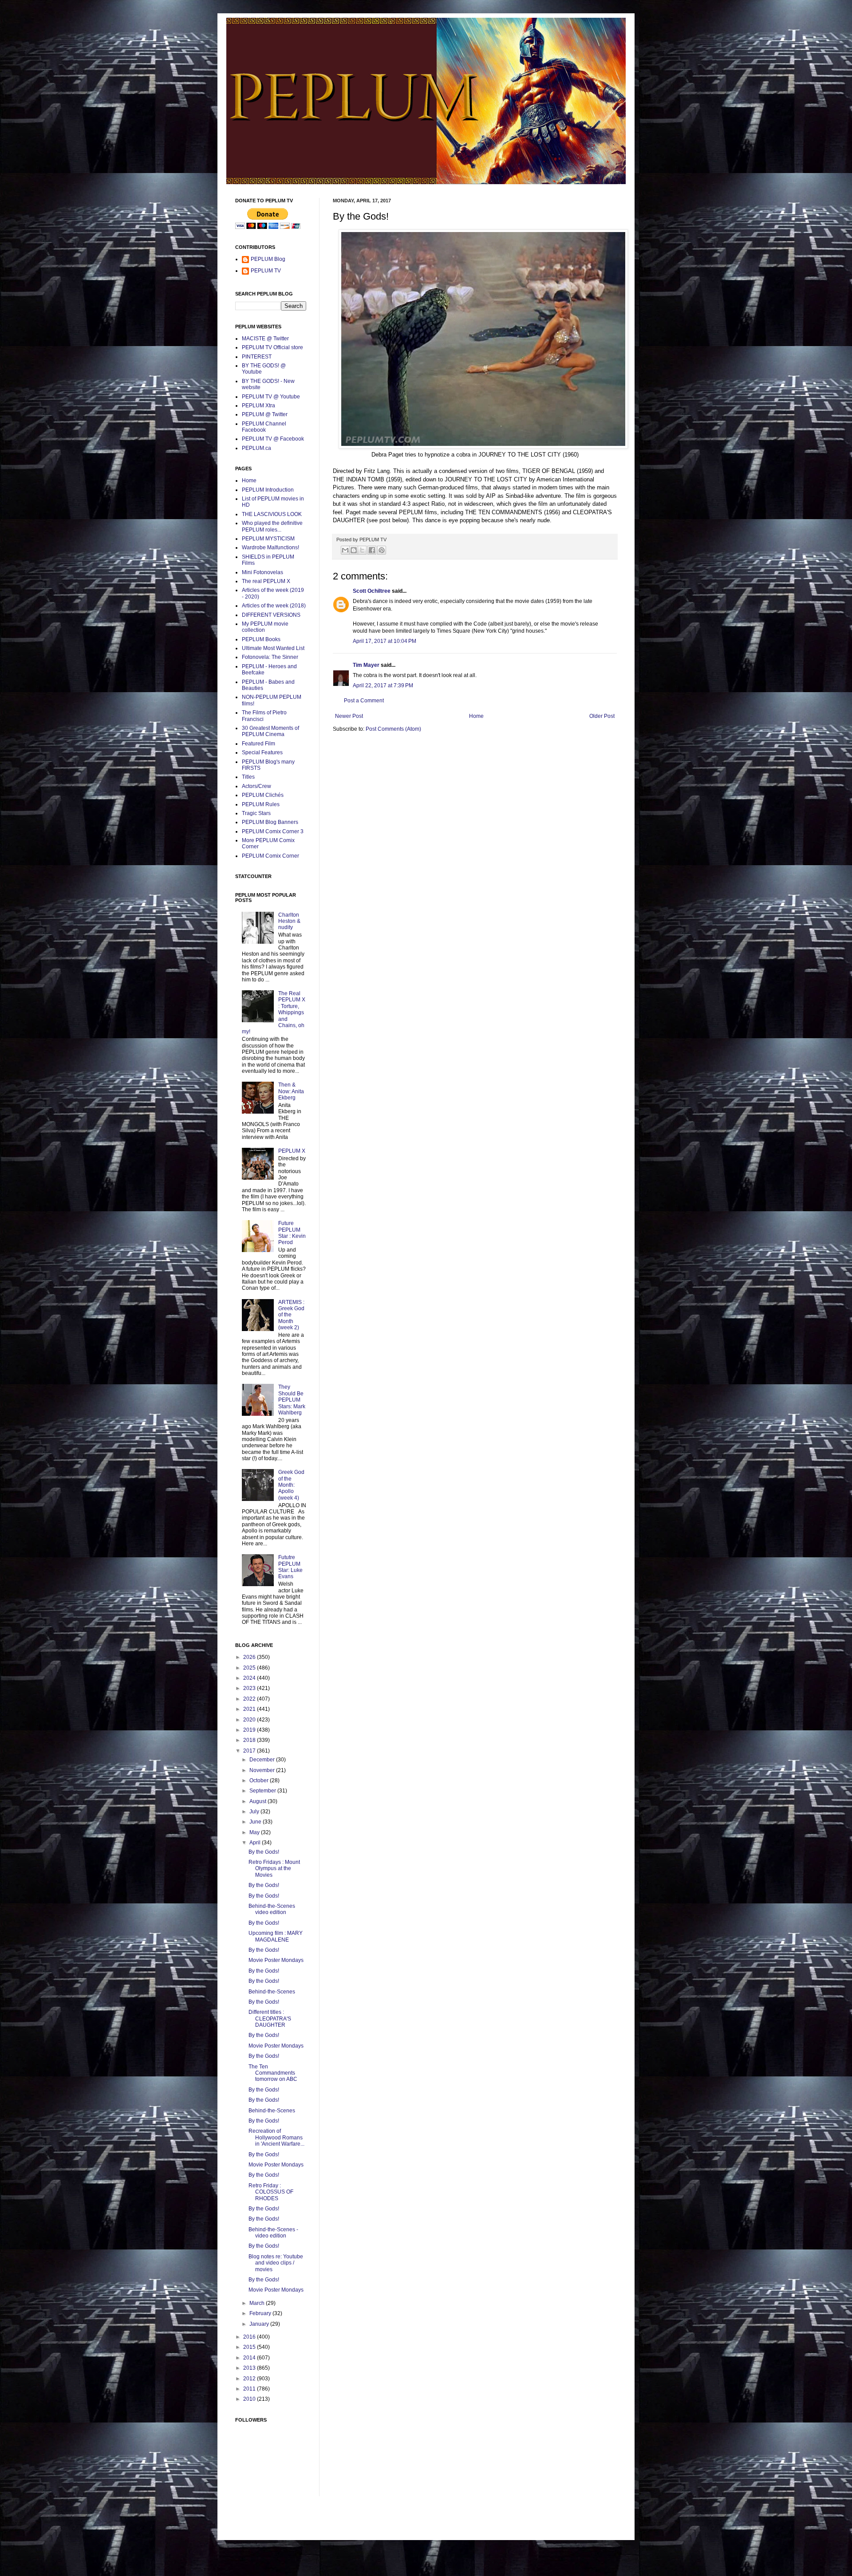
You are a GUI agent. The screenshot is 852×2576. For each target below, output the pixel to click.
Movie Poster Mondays (276, 1960)
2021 (250, 1709)
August (258, 1801)
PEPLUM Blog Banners (270, 822)
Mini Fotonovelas (262, 572)
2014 (250, 2358)
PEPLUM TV (266, 271)
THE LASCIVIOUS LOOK (272, 514)
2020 (250, 1720)
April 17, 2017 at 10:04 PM (385, 641)
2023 (250, 1688)
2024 (250, 1678)
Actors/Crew (256, 786)
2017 (250, 1751)
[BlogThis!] (354, 550)
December (263, 1760)
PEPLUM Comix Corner (270, 856)
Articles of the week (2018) (274, 606)
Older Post (602, 716)
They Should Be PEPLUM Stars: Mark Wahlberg (292, 1400)
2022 (250, 1699)
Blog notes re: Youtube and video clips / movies (276, 2263)
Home (476, 716)
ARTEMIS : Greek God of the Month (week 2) (291, 1315)
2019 (250, 1730)
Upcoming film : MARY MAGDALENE (276, 1936)
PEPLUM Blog (268, 259)
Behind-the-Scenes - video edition (273, 2233)
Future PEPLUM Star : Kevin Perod (292, 1233)
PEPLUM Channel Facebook (264, 427)
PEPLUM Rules (261, 804)
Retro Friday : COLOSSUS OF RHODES (271, 2192)
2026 (250, 1657)
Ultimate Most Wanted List (273, 648)
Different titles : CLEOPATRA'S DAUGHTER (270, 2019)
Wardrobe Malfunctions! (270, 547)
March (258, 2303)
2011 (250, 2389)
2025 (250, 1668)
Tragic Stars (256, 813)
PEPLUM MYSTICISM (268, 539)
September (263, 1791)
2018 (250, 1740)
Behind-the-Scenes (272, 1992)
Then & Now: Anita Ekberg (291, 1091)
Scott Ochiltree (372, 591)
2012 (250, 2379)
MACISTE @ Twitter (265, 339)
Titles (248, 777)
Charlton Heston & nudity (289, 921)
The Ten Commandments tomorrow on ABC (273, 2073)
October (260, 1780)
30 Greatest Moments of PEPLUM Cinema (270, 731)
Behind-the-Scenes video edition (272, 1909)
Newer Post (349, 716)
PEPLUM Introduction (268, 490)
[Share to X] (362, 550)
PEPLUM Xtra (258, 406)
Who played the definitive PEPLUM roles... (272, 526)
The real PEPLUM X (266, 581)
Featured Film (258, 744)
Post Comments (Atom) (393, 729)
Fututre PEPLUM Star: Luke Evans (290, 1567)
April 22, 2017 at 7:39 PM (383, 685)
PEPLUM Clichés (263, 795)
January (260, 2324)
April (256, 1843)
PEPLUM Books (261, 639)
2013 (250, 2368)
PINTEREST (257, 357)
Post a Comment (364, 701)
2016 (250, 2337)
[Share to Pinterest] (382, 550)
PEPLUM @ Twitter (265, 414)
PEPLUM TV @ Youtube (271, 397)
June (256, 1822)
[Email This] (345, 550)
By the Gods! (264, 1852)
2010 (250, 2399)
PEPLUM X (292, 1151)
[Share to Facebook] (372, 550)
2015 (250, 2347)
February (261, 2313)
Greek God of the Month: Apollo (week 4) (291, 1485)
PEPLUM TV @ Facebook (273, 439)
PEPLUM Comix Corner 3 (273, 831)
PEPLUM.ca (256, 448)
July (255, 1812)
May (255, 1832)
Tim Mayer (366, 665)
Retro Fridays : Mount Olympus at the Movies (274, 1869)
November (263, 1770)
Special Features (262, 752)
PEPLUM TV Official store (272, 347)
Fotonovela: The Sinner (270, 657)
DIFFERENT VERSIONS (271, 615)
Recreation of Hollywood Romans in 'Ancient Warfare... (276, 2137)
